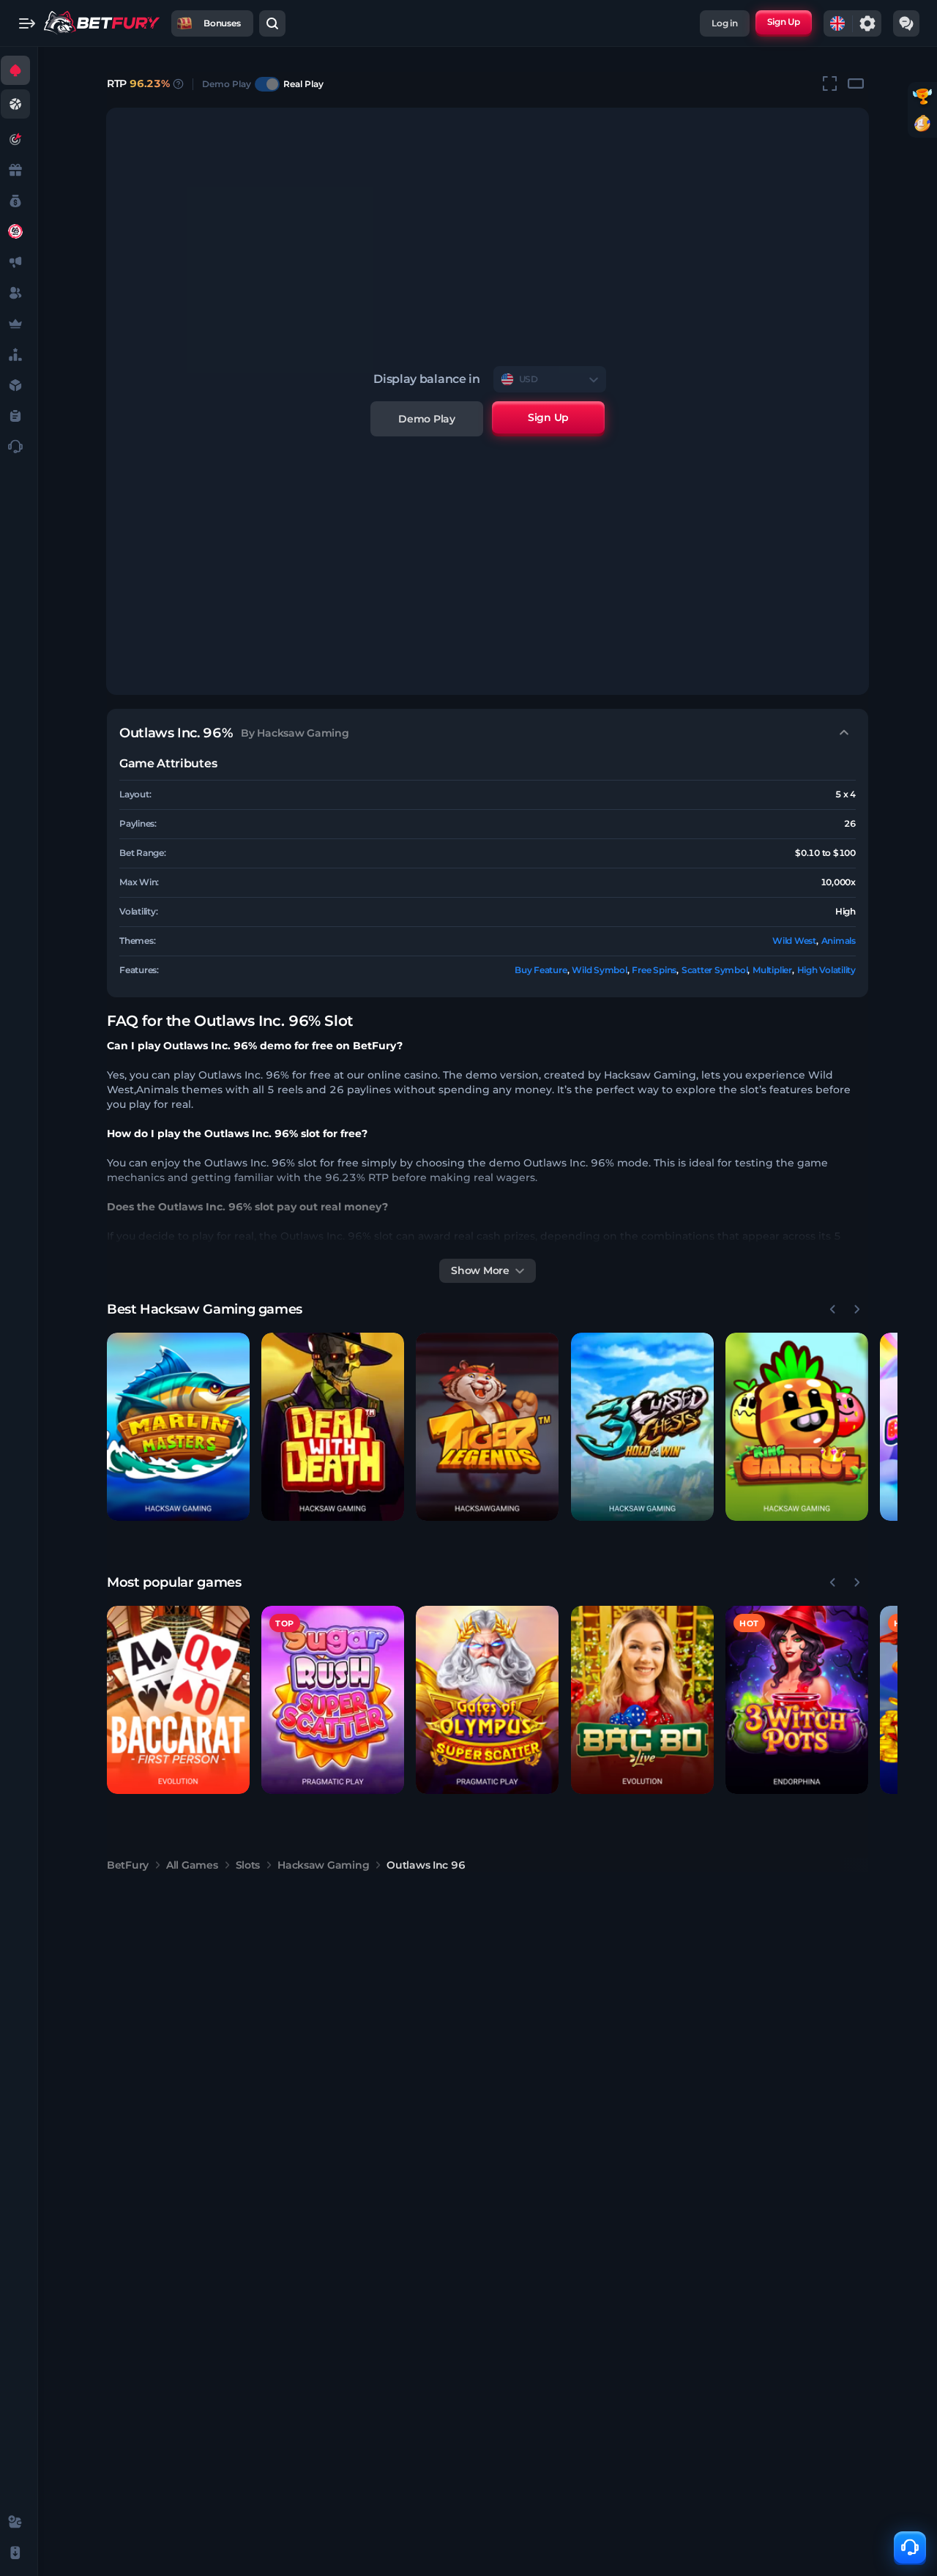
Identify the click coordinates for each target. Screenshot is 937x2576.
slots (248, 1865)
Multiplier (772, 970)
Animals (839, 941)
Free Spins (654, 970)
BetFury (128, 1865)
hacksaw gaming (323, 1865)
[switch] (267, 84)
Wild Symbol (599, 970)
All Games (192, 1865)
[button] (178, 1427)
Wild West (794, 941)
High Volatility (826, 970)
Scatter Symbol (715, 970)
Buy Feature (541, 970)
